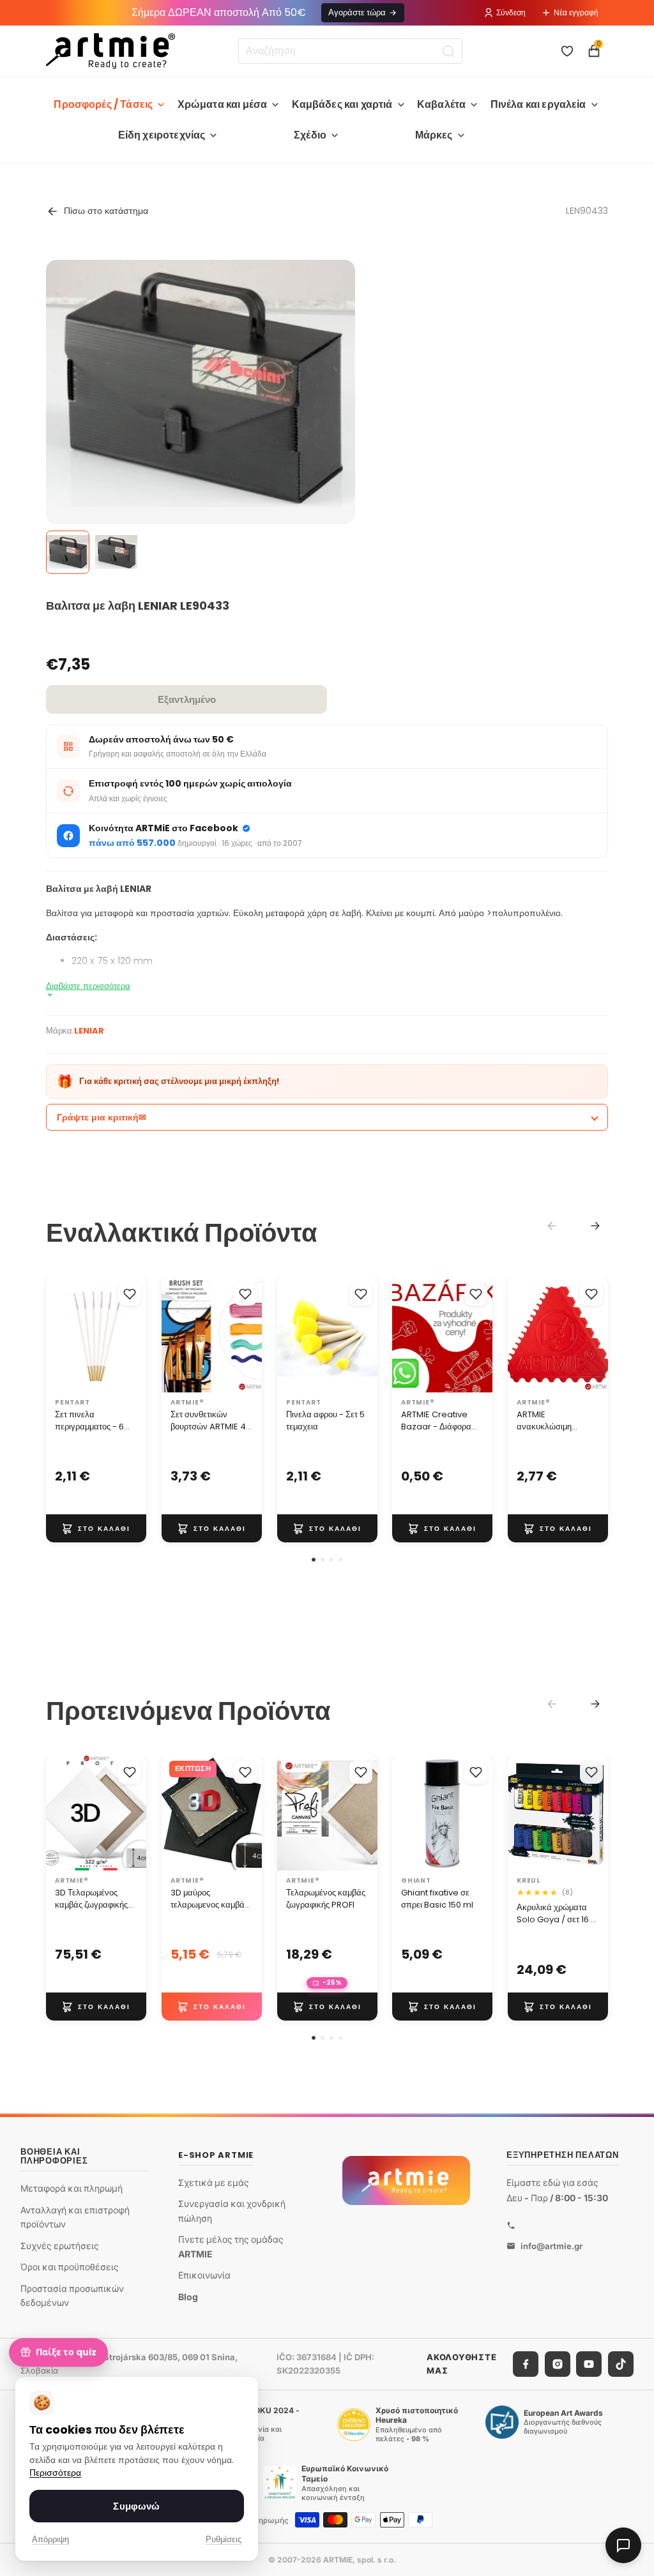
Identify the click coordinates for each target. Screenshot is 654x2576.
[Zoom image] (201, 383)
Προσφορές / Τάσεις (103, 104)
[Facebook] (526, 2363)
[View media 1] (68, 552)
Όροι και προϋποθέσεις (70, 2267)
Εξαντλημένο (187, 699)
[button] (314, 1560)
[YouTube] (589, 2363)
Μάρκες (434, 135)
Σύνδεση (511, 12)
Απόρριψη (50, 2539)
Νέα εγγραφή (576, 12)
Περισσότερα (55, 2473)
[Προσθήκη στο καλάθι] (96, 1528)
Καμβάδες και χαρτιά (342, 104)
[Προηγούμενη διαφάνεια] (176, 1335)
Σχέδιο (310, 135)
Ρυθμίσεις (224, 2539)
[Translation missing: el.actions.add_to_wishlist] (130, 1294)
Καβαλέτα (441, 104)
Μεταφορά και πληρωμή (72, 2188)
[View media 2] (116, 552)
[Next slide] (595, 1226)
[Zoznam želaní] (567, 51)
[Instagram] (558, 2363)
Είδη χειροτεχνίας (162, 135)
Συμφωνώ (136, 2506)
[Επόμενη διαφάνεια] (248, 1335)
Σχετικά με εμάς (214, 2182)
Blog (188, 2297)
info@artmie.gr (551, 2245)
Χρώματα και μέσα (223, 104)
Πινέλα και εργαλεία (538, 104)
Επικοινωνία (204, 2275)
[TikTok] (621, 2363)
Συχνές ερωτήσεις (60, 2245)
